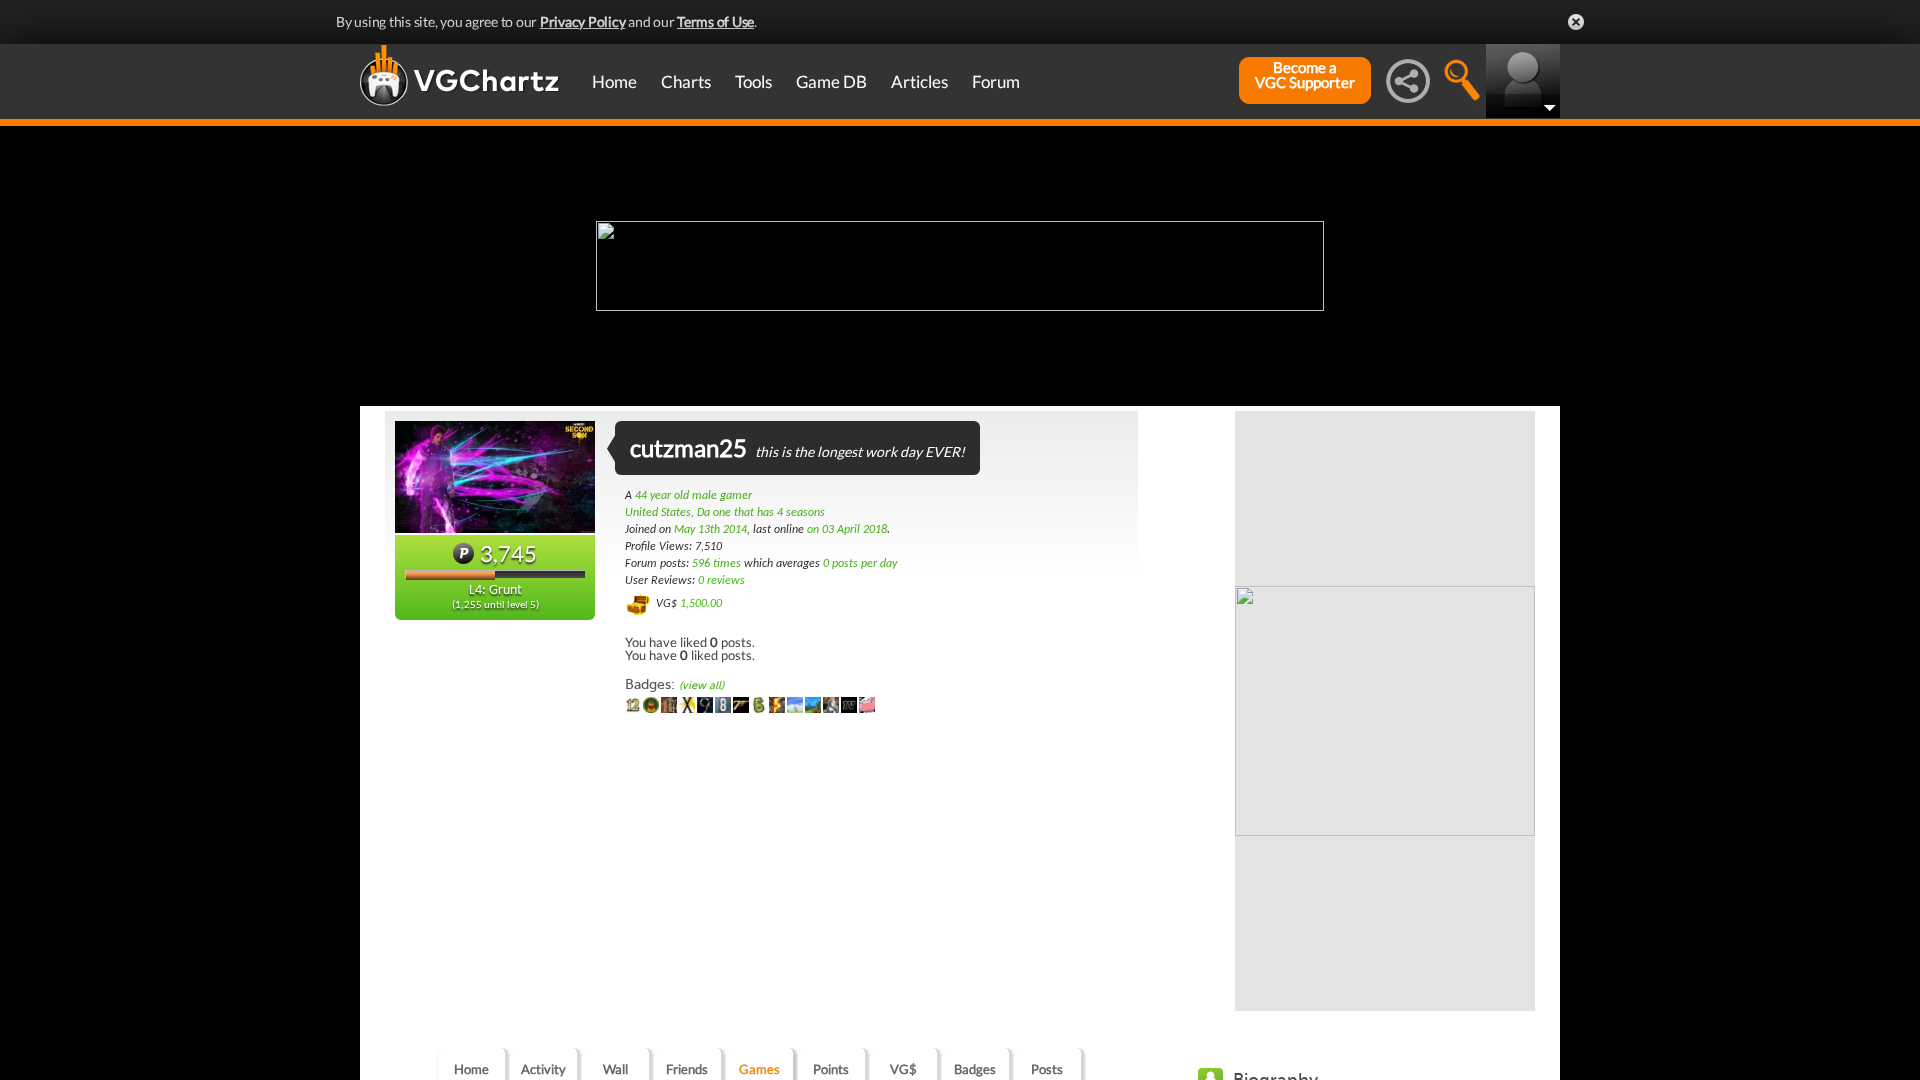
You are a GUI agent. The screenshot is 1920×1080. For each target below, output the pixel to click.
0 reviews (721, 581)
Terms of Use (715, 21)
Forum (996, 81)
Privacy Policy (583, 21)
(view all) (701, 685)
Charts (686, 81)
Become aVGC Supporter (1305, 75)
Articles (919, 81)
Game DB (831, 81)
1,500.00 (701, 604)
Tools (753, 81)
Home (614, 81)
